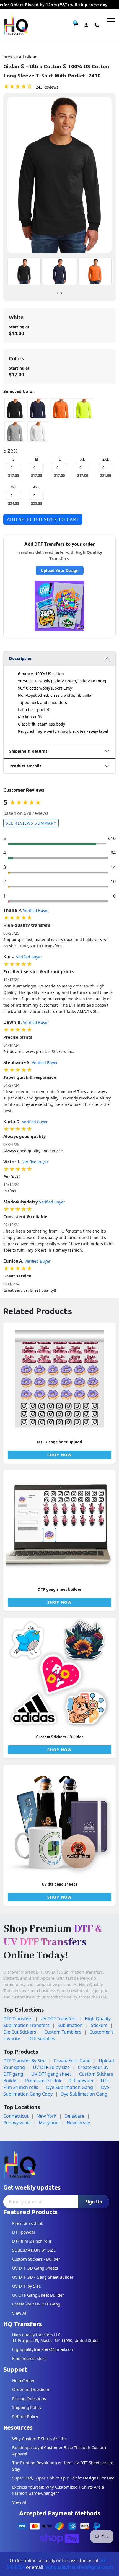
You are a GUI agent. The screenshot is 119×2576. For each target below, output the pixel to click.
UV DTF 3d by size (51, 2067)
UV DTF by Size (26, 2286)
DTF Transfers (18, 2019)
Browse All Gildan (20, 57)
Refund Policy (25, 2416)
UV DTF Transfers (59, 2019)
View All (20, 2313)
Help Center (23, 2380)
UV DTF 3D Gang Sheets (35, 2268)
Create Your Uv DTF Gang (36, 2304)
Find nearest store (29, 2358)
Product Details (25, 766)
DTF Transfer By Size (24, 2061)
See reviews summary (31, 823)
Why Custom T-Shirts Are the (39, 2439)
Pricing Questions (29, 2398)
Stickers (99, 2025)
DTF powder (81, 2081)
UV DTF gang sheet (51, 2074)
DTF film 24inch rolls (32, 2241)
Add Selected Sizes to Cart (43, 519)
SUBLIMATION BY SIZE (34, 2250)
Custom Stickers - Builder (36, 2259)
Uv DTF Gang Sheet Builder (38, 2295)
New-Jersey (78, 2123)
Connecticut (16, 2116)
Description (21, 658)
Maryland (49, 2123)
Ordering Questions (31, 2389)
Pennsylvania (17, 2123)
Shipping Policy (27, 2407)
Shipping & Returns (28, 751)
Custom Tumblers (63, 2032)
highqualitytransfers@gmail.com (43, 2349)
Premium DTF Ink (43, 2081)
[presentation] (57, 293)
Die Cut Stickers (20, 2032)
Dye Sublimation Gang (70, 2087)
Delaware (74, 2116)
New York (46, 2116)
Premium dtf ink (28, 2223)
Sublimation (70, 2025)
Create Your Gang (72, 2061)
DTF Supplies (42, 2039)
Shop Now (59, 1455)
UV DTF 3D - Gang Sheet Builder (43, 2277)
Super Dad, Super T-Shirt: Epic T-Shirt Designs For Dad (63, 2478)
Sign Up (94, 2202)
